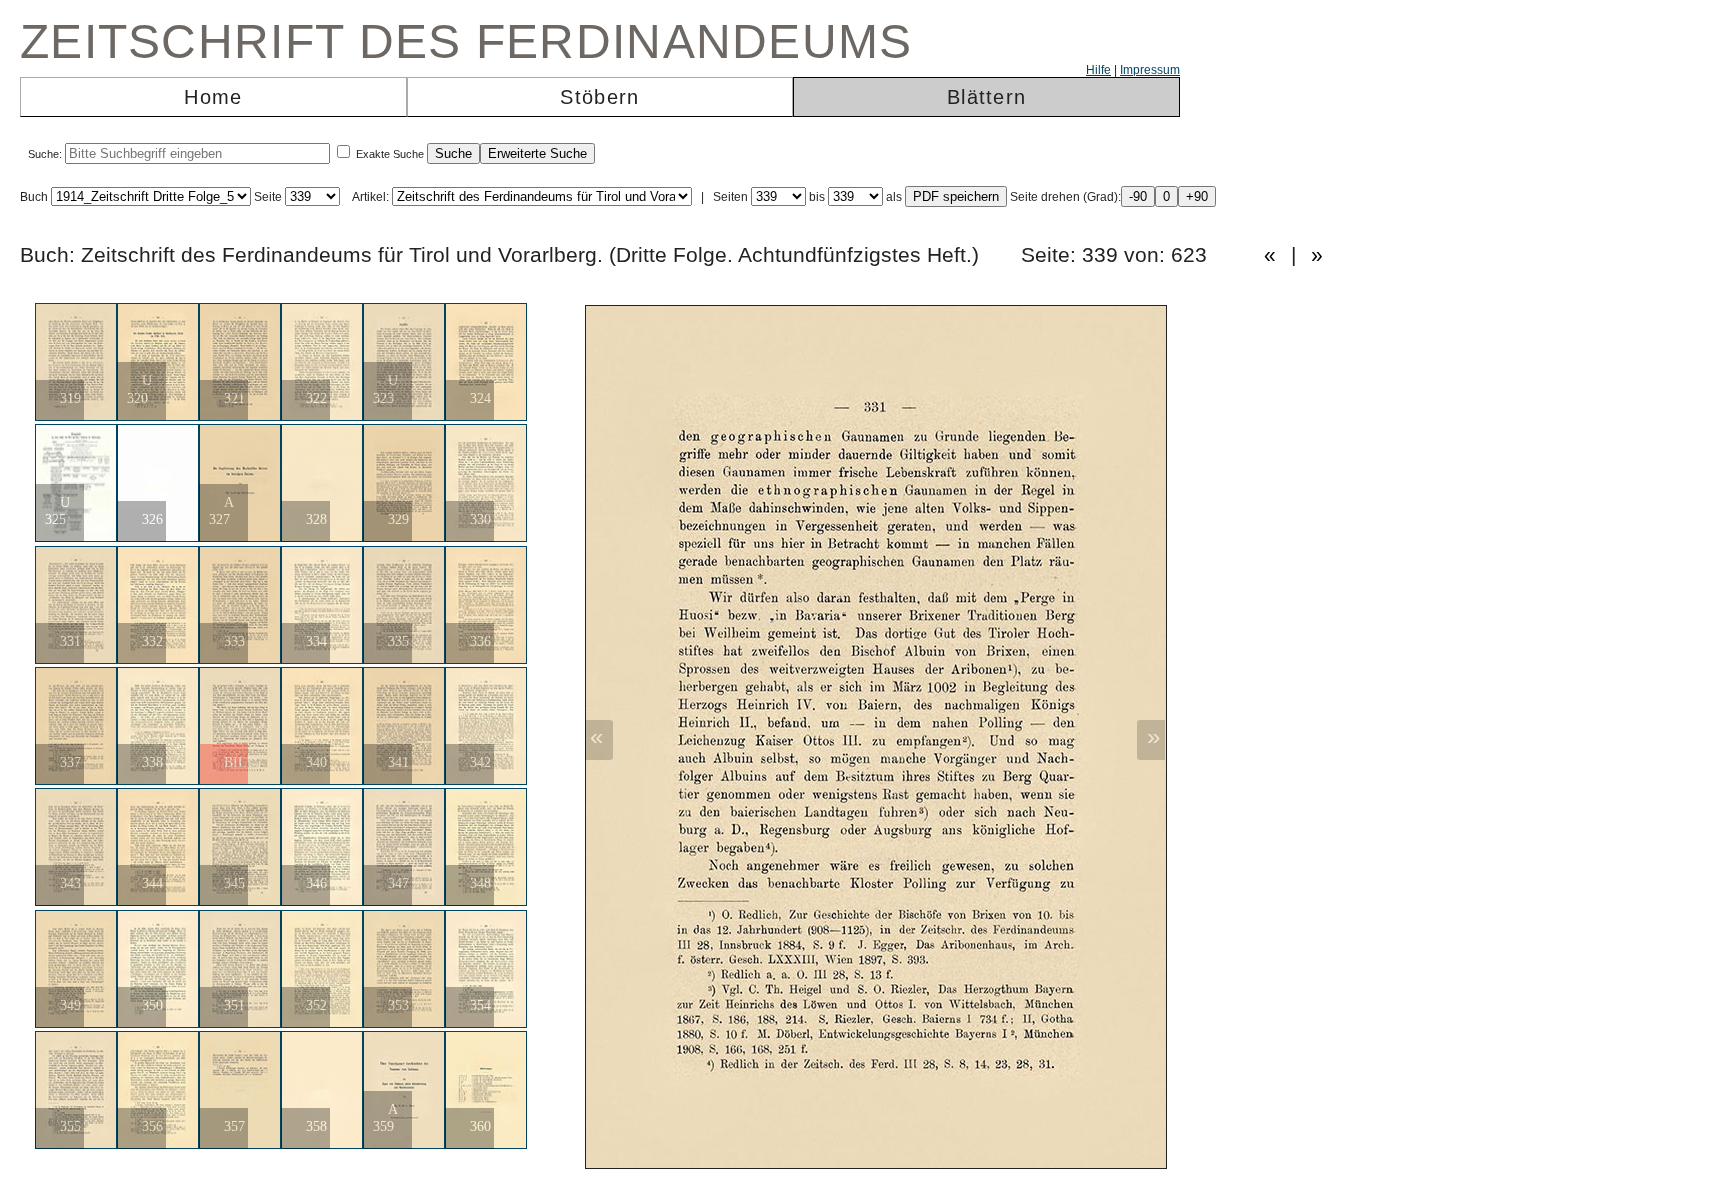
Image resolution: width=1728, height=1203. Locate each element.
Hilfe (1098, 70)
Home (213, 97)
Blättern (986, 97)
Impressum (1150, 70)
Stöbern (599, 97)
